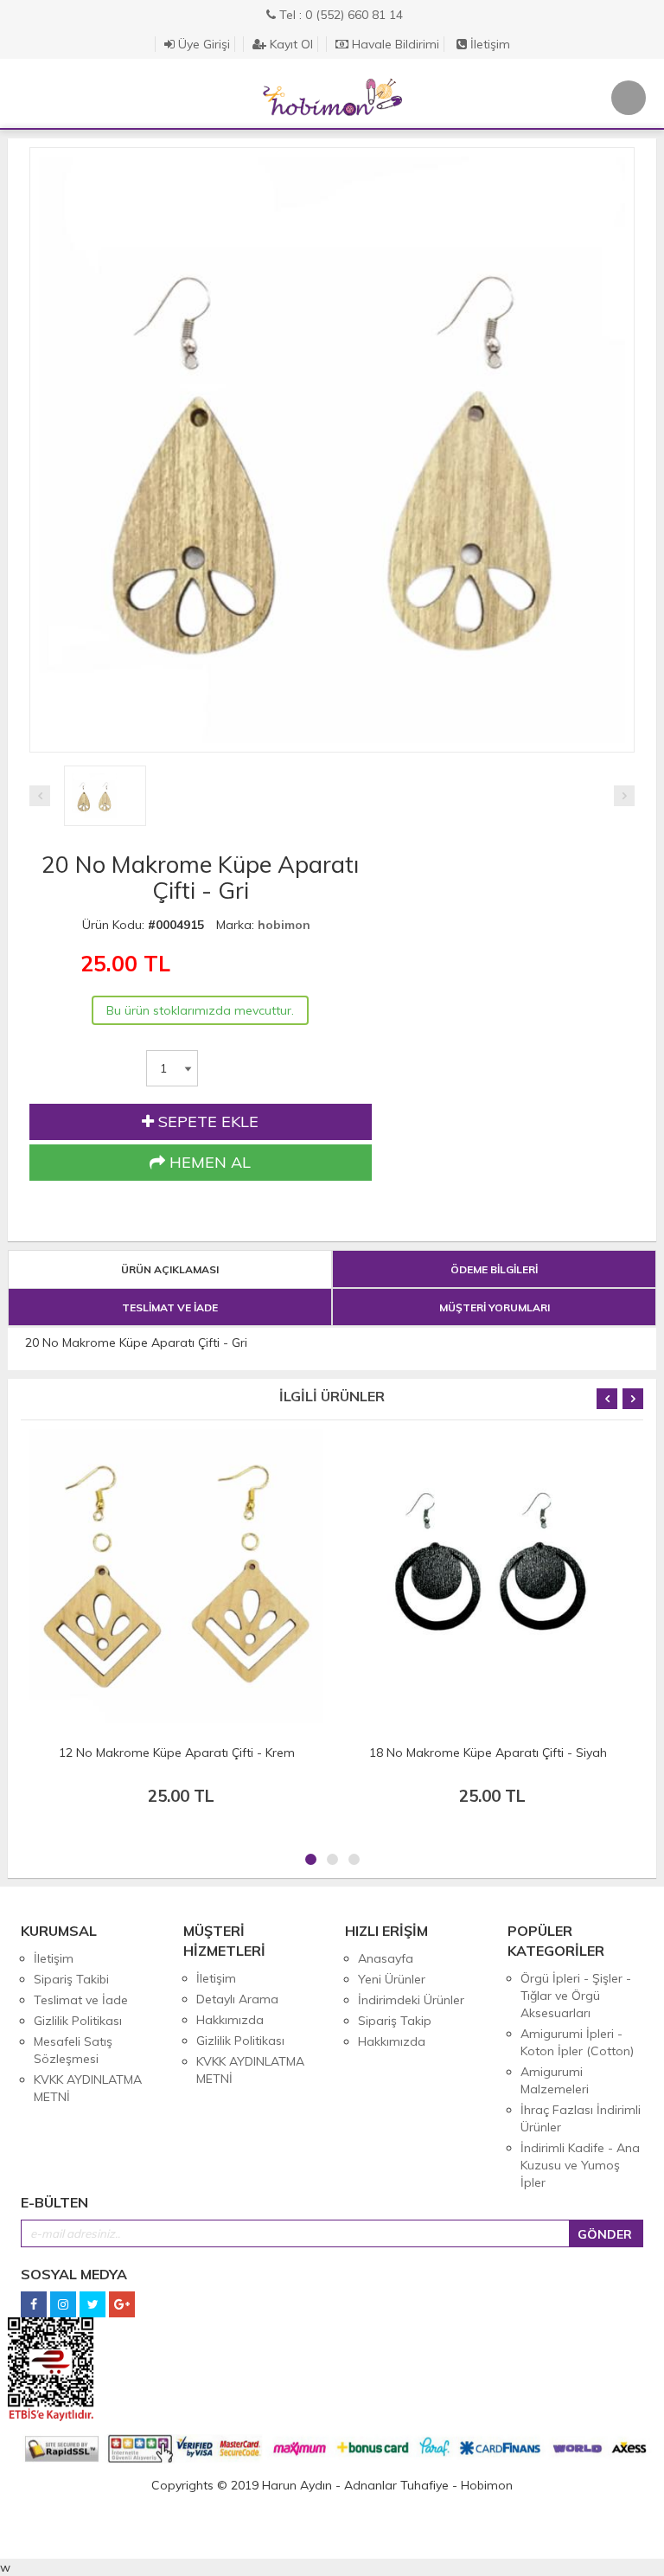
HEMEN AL (208, 1162)
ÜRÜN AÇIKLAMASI (170, 1269)
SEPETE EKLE (206, 1121)
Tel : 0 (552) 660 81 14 (339, 15)
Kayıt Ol (290, 44)
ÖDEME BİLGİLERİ (494, 1269)
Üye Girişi (202, 44)
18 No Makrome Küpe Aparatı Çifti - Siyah (488, 1753)
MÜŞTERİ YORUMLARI (495, 1307)
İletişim (488, 44)
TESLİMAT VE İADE (170, 1307)
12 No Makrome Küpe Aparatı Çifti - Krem (177, 1753)
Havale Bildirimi (394, 44)
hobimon (284, 925)
